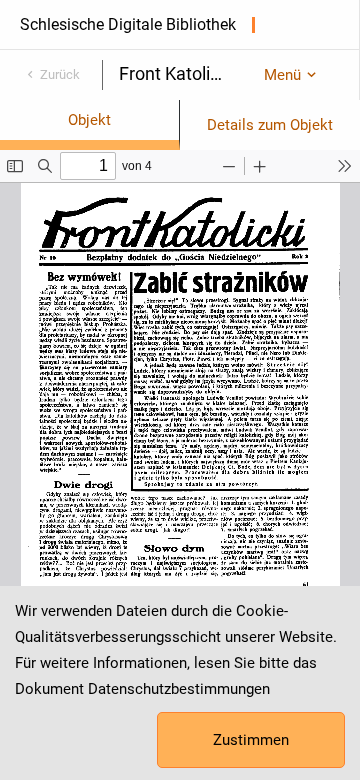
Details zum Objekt (270, 125)
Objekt (89, 120)
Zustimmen (251, 740)
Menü (282, 75)
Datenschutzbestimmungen (179, 689)
